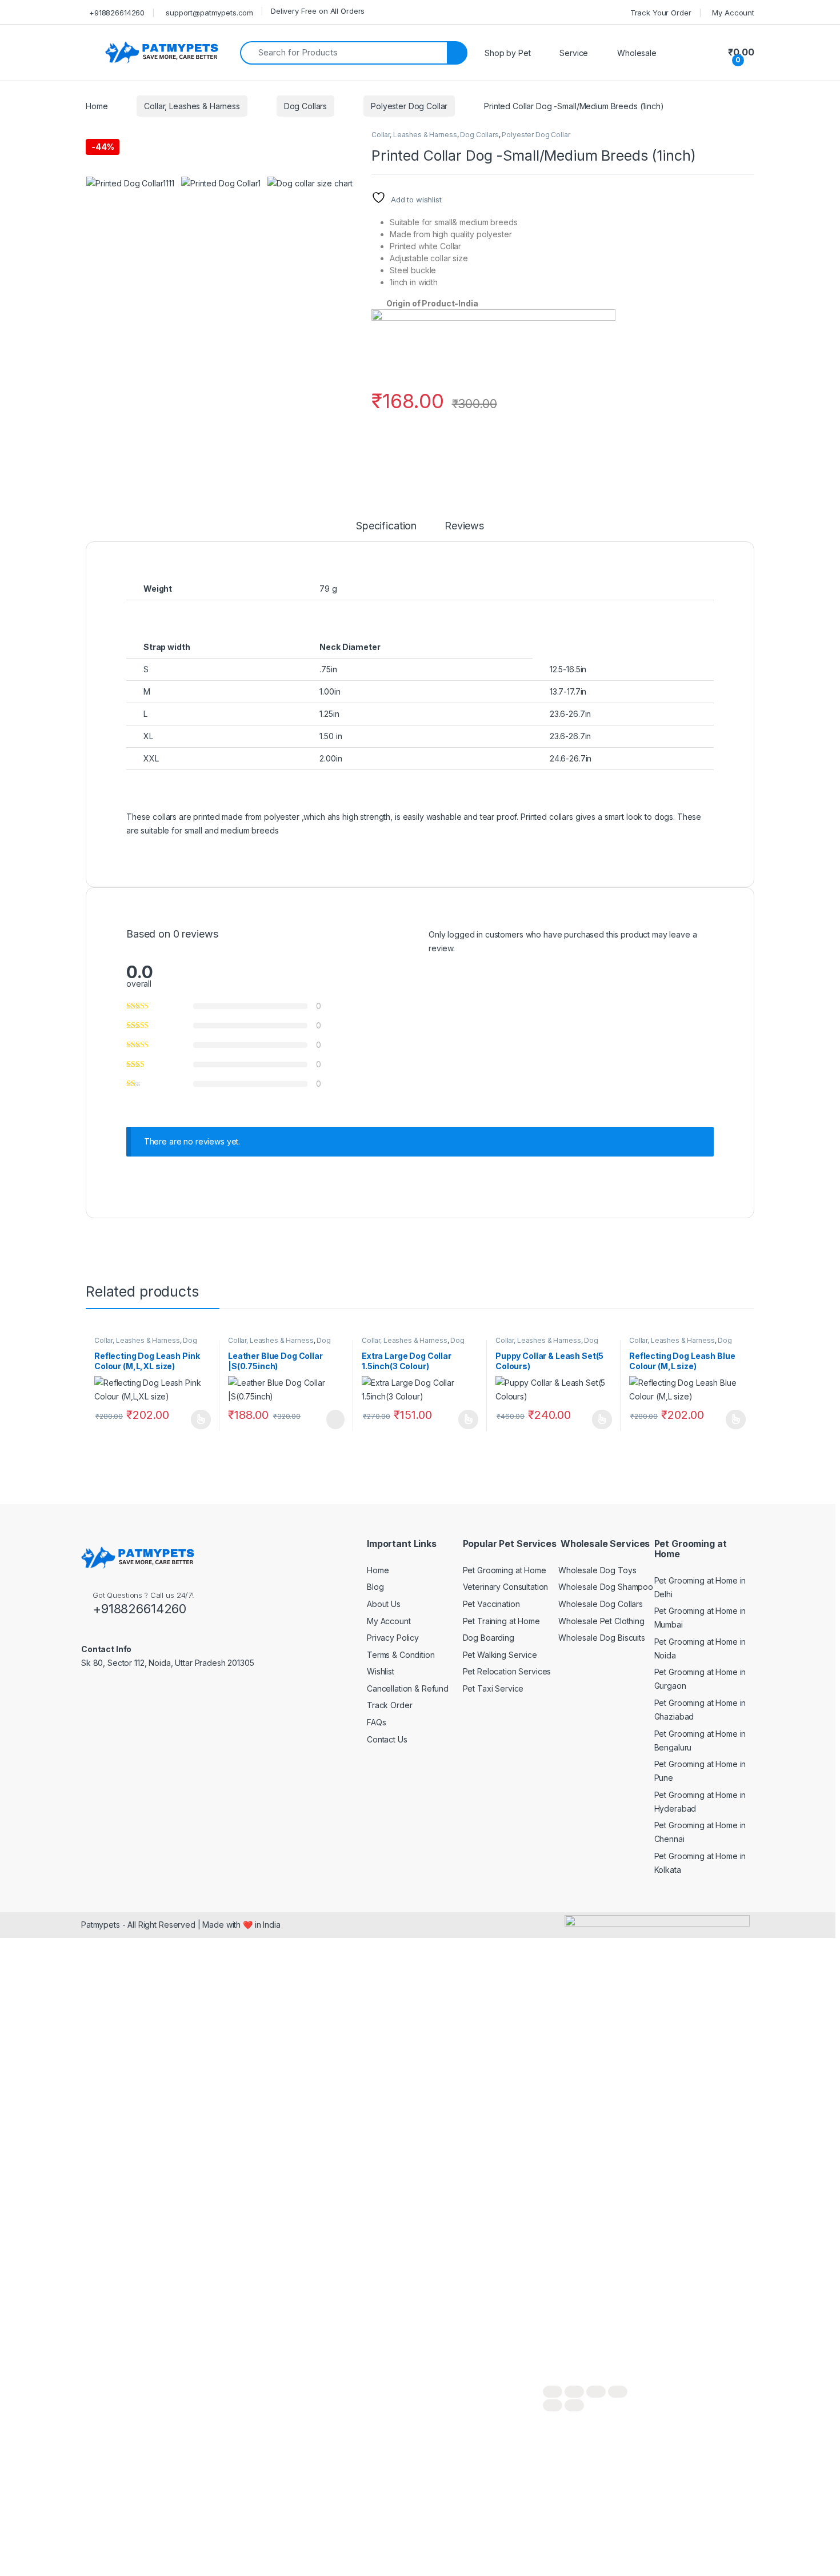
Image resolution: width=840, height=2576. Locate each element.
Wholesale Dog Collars (601, 1604)
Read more (201, 1419)
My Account (733, 13)
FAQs (376, 1722)
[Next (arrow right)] (574, 2405)
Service (574, 53)
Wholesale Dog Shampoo (606, 1587)
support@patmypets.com (209, 13)
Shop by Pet (507, 53)
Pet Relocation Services (507, 1671)
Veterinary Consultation (506, 1587)
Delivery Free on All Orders (318, 11)
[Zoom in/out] (553, 2392)
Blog (375, 1587)
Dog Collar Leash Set (547, 1344)
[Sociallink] (86, 1688)
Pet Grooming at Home (505, 1570)
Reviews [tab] (464, 526)
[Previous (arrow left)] (553, 2405)
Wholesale (637, 53)
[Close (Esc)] (618, 2392)
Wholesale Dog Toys (597, 1570)
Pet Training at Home (501, 1621)
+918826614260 (117, 13)
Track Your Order (661, 13)
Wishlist (381, 1671)
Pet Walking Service (500, 1655)
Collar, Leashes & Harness (192, 106)
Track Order (389, 1705)
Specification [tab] (386, 526)
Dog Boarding (489, 1638)
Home (97, 106)
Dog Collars (305, 106)
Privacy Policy (393, 1638)
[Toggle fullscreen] (574, 2392)
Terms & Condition (401, 1655)
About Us (384, 1604)
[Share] (596, 2392)
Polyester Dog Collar (409, 106)
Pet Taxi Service (493, 1688)
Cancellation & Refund (408, 1688)
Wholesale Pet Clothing (601, 1621)
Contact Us (387, 1739)
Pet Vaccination (491, 1604)
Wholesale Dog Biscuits (602, 1638)
